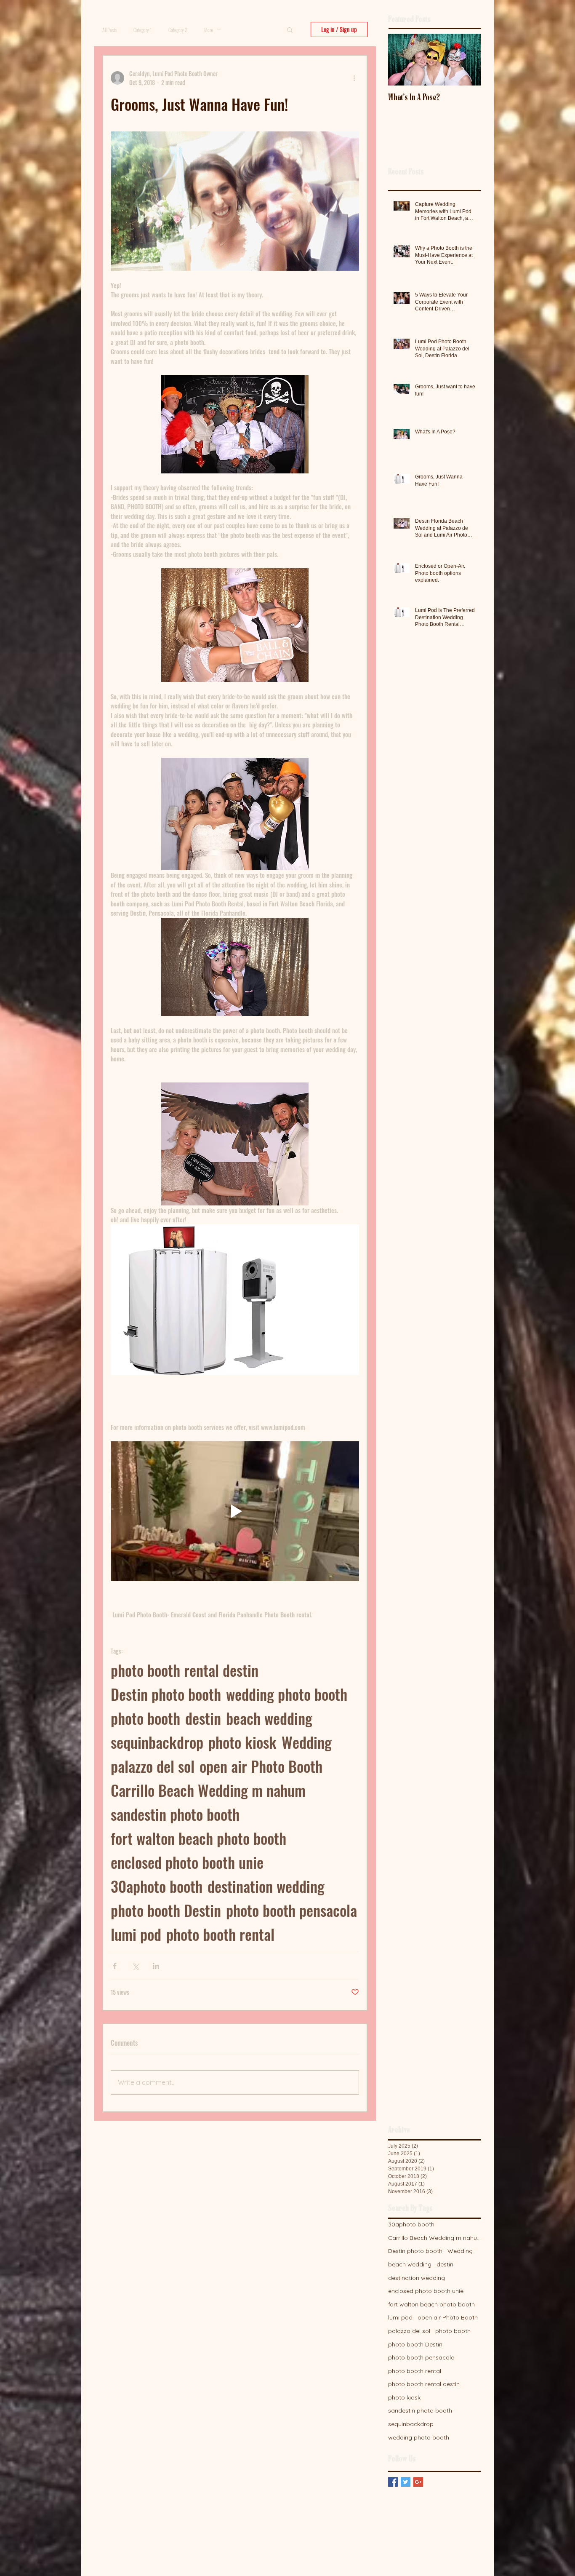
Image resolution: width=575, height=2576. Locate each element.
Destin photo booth (166, 1694)
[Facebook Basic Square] (393, 2482)
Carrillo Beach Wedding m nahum (208, 1790)
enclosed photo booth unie (187, 1862)
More (209, 30)
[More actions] (354, 78)
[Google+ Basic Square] (418, 2482)
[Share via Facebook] (115, 1966)
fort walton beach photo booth (198, 1838)
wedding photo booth (287, 1694)
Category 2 (178, 30)
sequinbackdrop (157, 1742)
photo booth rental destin (185, 1670)
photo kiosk (242, 1742)
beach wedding (269, 1718)
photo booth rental (220, 1934)
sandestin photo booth (175, 1814)
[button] (290, 29)
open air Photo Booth (261, 1766)
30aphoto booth (157, 1886)
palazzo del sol (153, 1766)
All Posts (109, 30)
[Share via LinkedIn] (156, 1966)
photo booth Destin (166, 1910)
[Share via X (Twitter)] (135, 1966)
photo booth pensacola (291, 1910)
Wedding (307, 1742)
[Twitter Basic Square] (406, 2482)
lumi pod (136, 1934)
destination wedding (266, 1886)
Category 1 (142, 30)
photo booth (145, 1718)
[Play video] (235, 1511)
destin (203, 1718)
